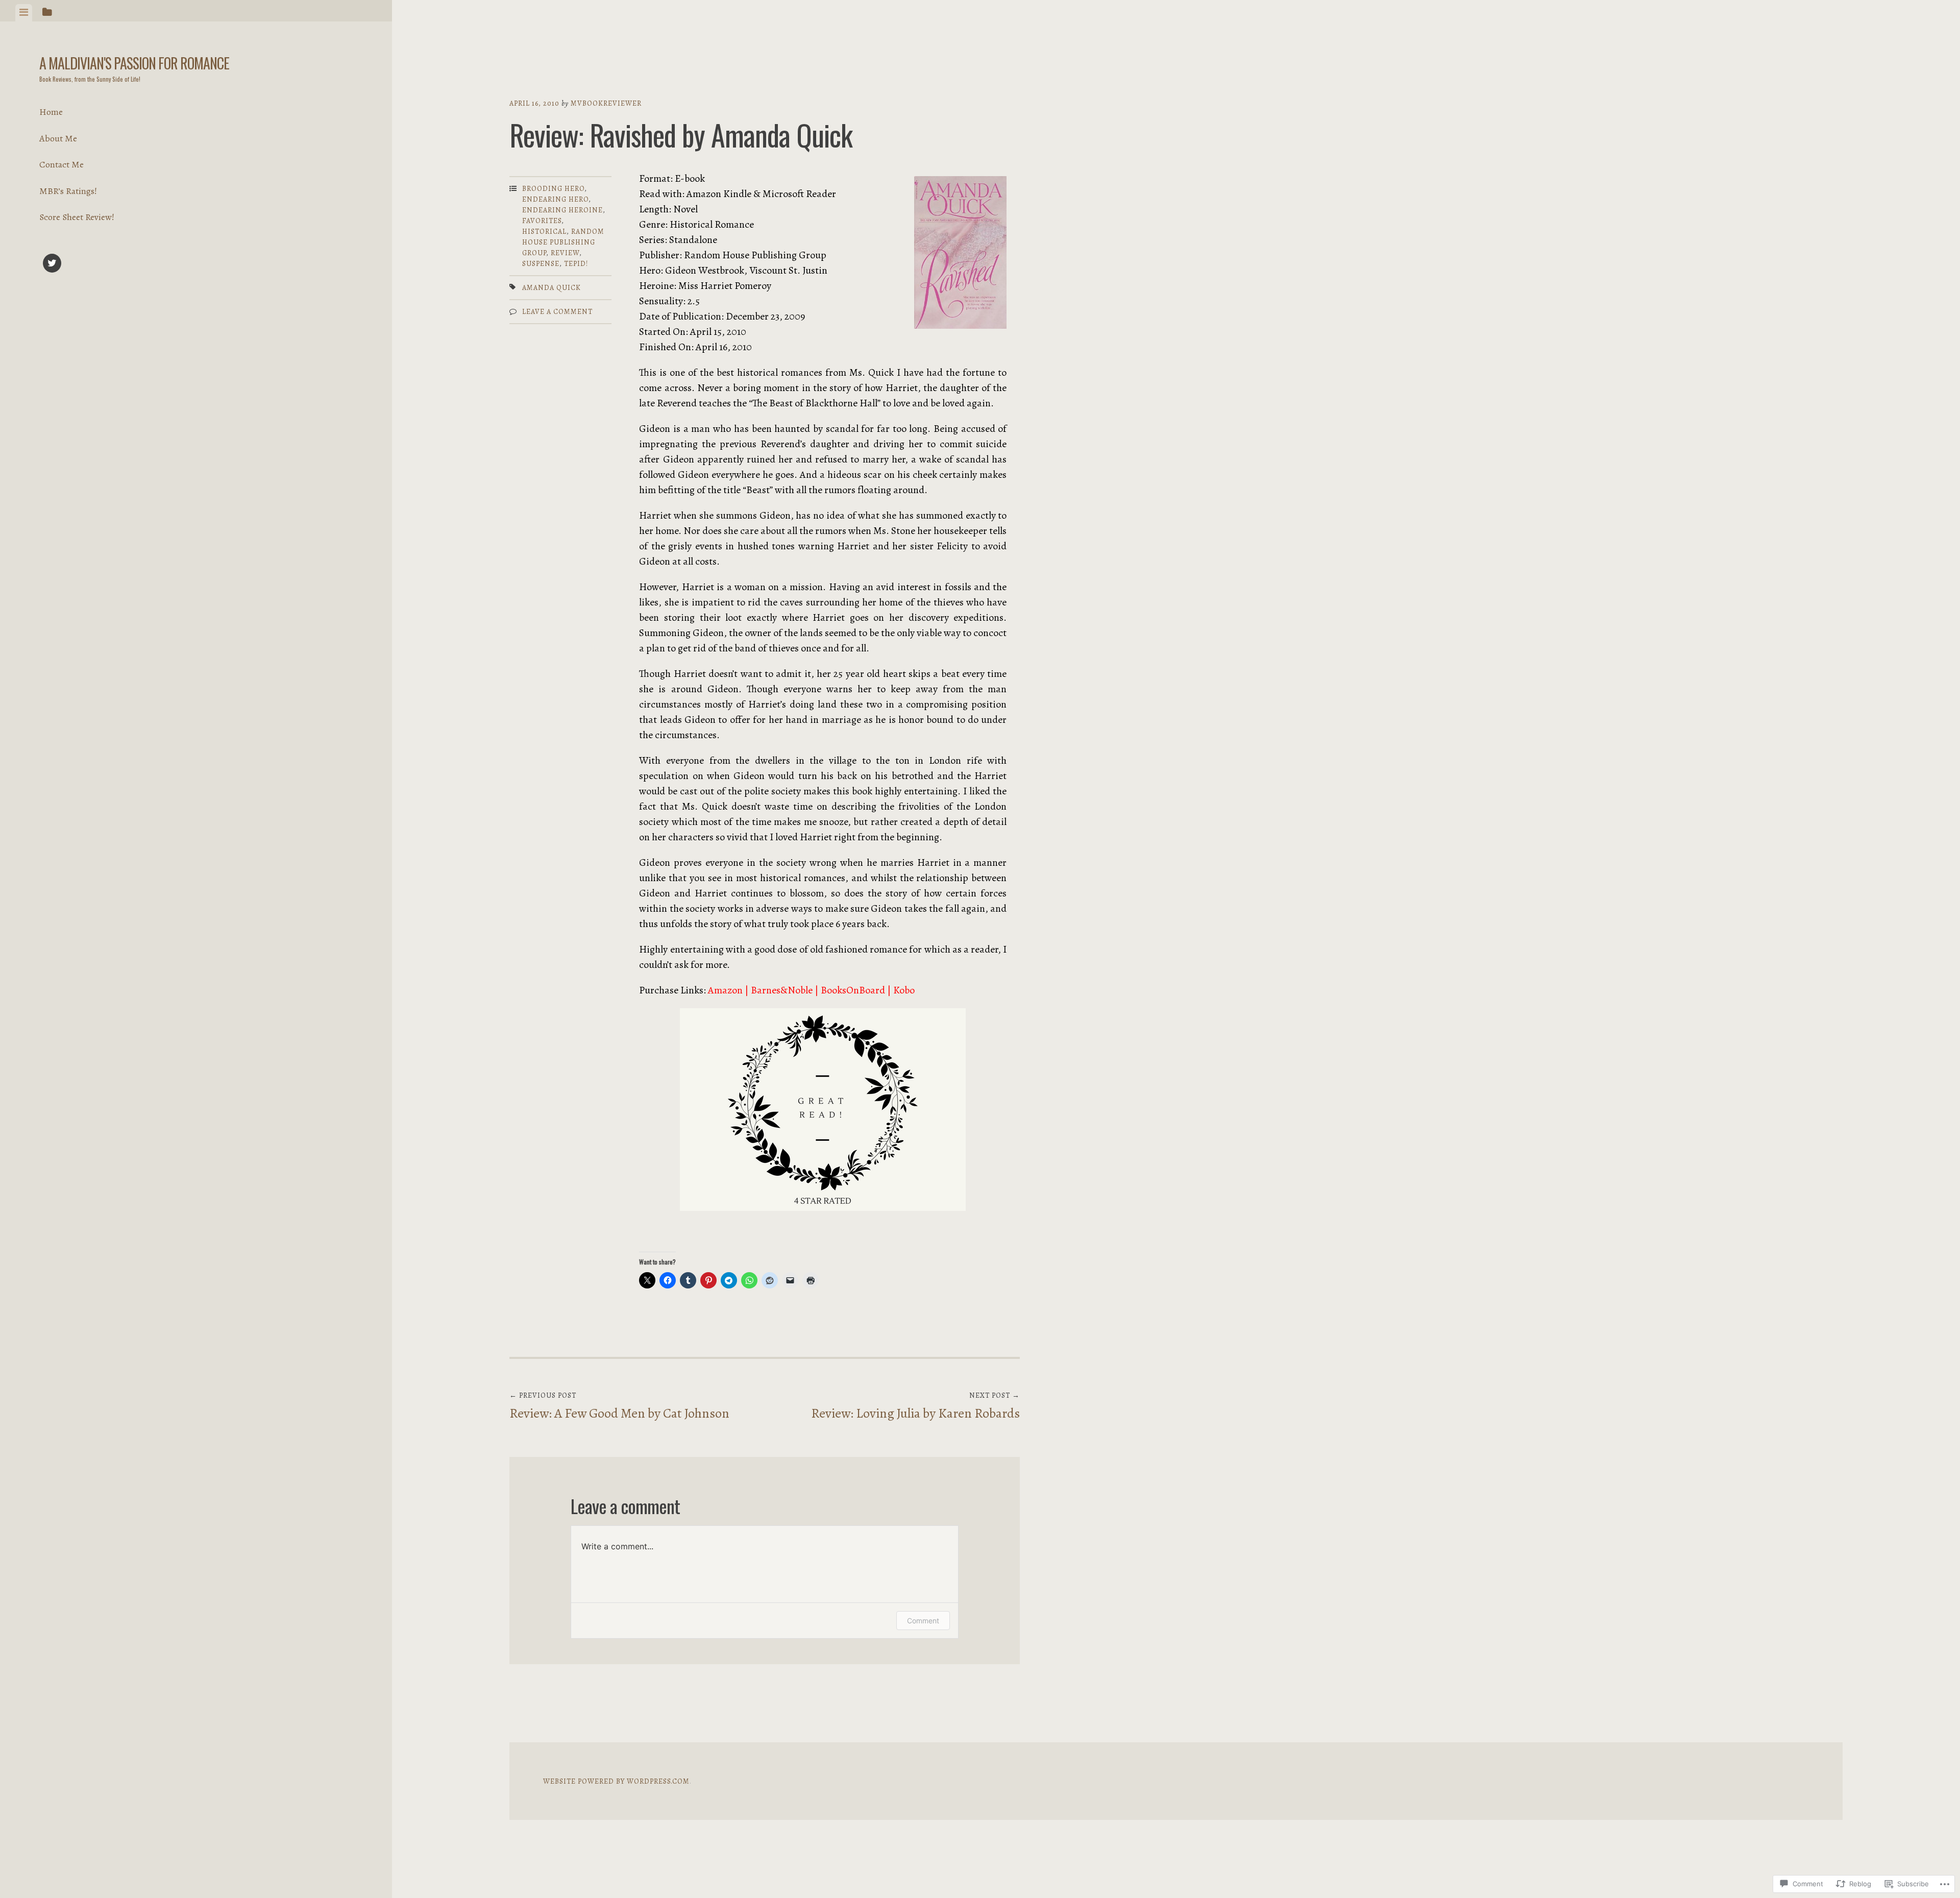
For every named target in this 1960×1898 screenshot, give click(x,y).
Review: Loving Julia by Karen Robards (915, 1406)
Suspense (541, 264)
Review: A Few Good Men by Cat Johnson (619, 1406)
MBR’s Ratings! (68, 191)
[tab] (24, 13)
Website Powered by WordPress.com (616, 1781)
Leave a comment (557, 312)
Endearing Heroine (562, 210)
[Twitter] (52, 265)
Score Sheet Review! (77, 217)
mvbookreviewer (606, 103)
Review (565, 253)
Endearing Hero (555, 199)
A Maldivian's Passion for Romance (134, 63)
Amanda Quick (552, 288)
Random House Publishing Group (563, 242)
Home (51, 112)
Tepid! (576, 264)
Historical (544, 232)
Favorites (542, 221)
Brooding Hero (553, 189)
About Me (58, 138)
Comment (923, 1621)
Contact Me (62, 164)
